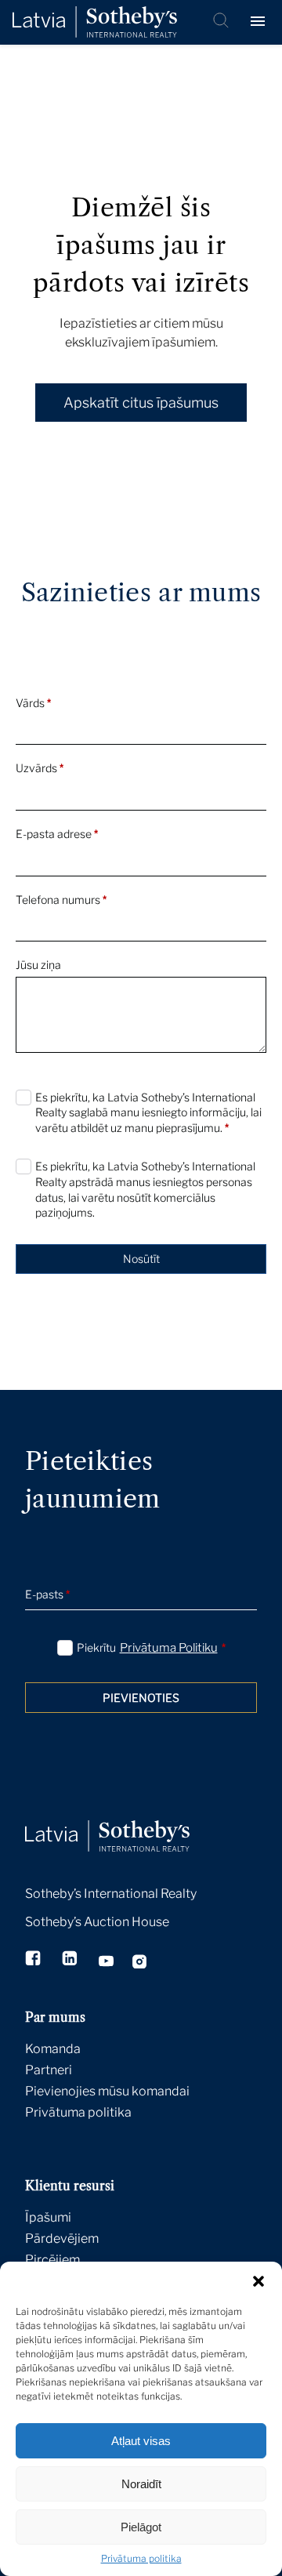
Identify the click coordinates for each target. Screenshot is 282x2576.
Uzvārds (40, 768)
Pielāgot (141, 2527)
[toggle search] (222, 22)
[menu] (260, 22)
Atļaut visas (141, 2441)
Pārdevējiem (62, 2239)
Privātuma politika (141, 2558)
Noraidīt (141, 2484)
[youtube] (106, 1963)
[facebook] (34, 1960)
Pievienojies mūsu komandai (107, 2091)
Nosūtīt (141, 1259)
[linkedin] (71, 1960)
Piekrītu (151, 1648)
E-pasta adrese (57, 834)
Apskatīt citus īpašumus (141, 403)
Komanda (53, 2049)
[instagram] (140, 1964)
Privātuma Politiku (169, 1648)
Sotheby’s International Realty (111, 1894)
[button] (258, 2281)
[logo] (95, 22)
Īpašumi (48, 2217)
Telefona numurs (61, 900)
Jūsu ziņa (38, 965)
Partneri (49, 2070)
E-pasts (47, 1594)
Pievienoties (141, 1698)
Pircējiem (52, 2260)
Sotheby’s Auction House (97, 1922)
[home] (127, 1819)
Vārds (33, 703)
